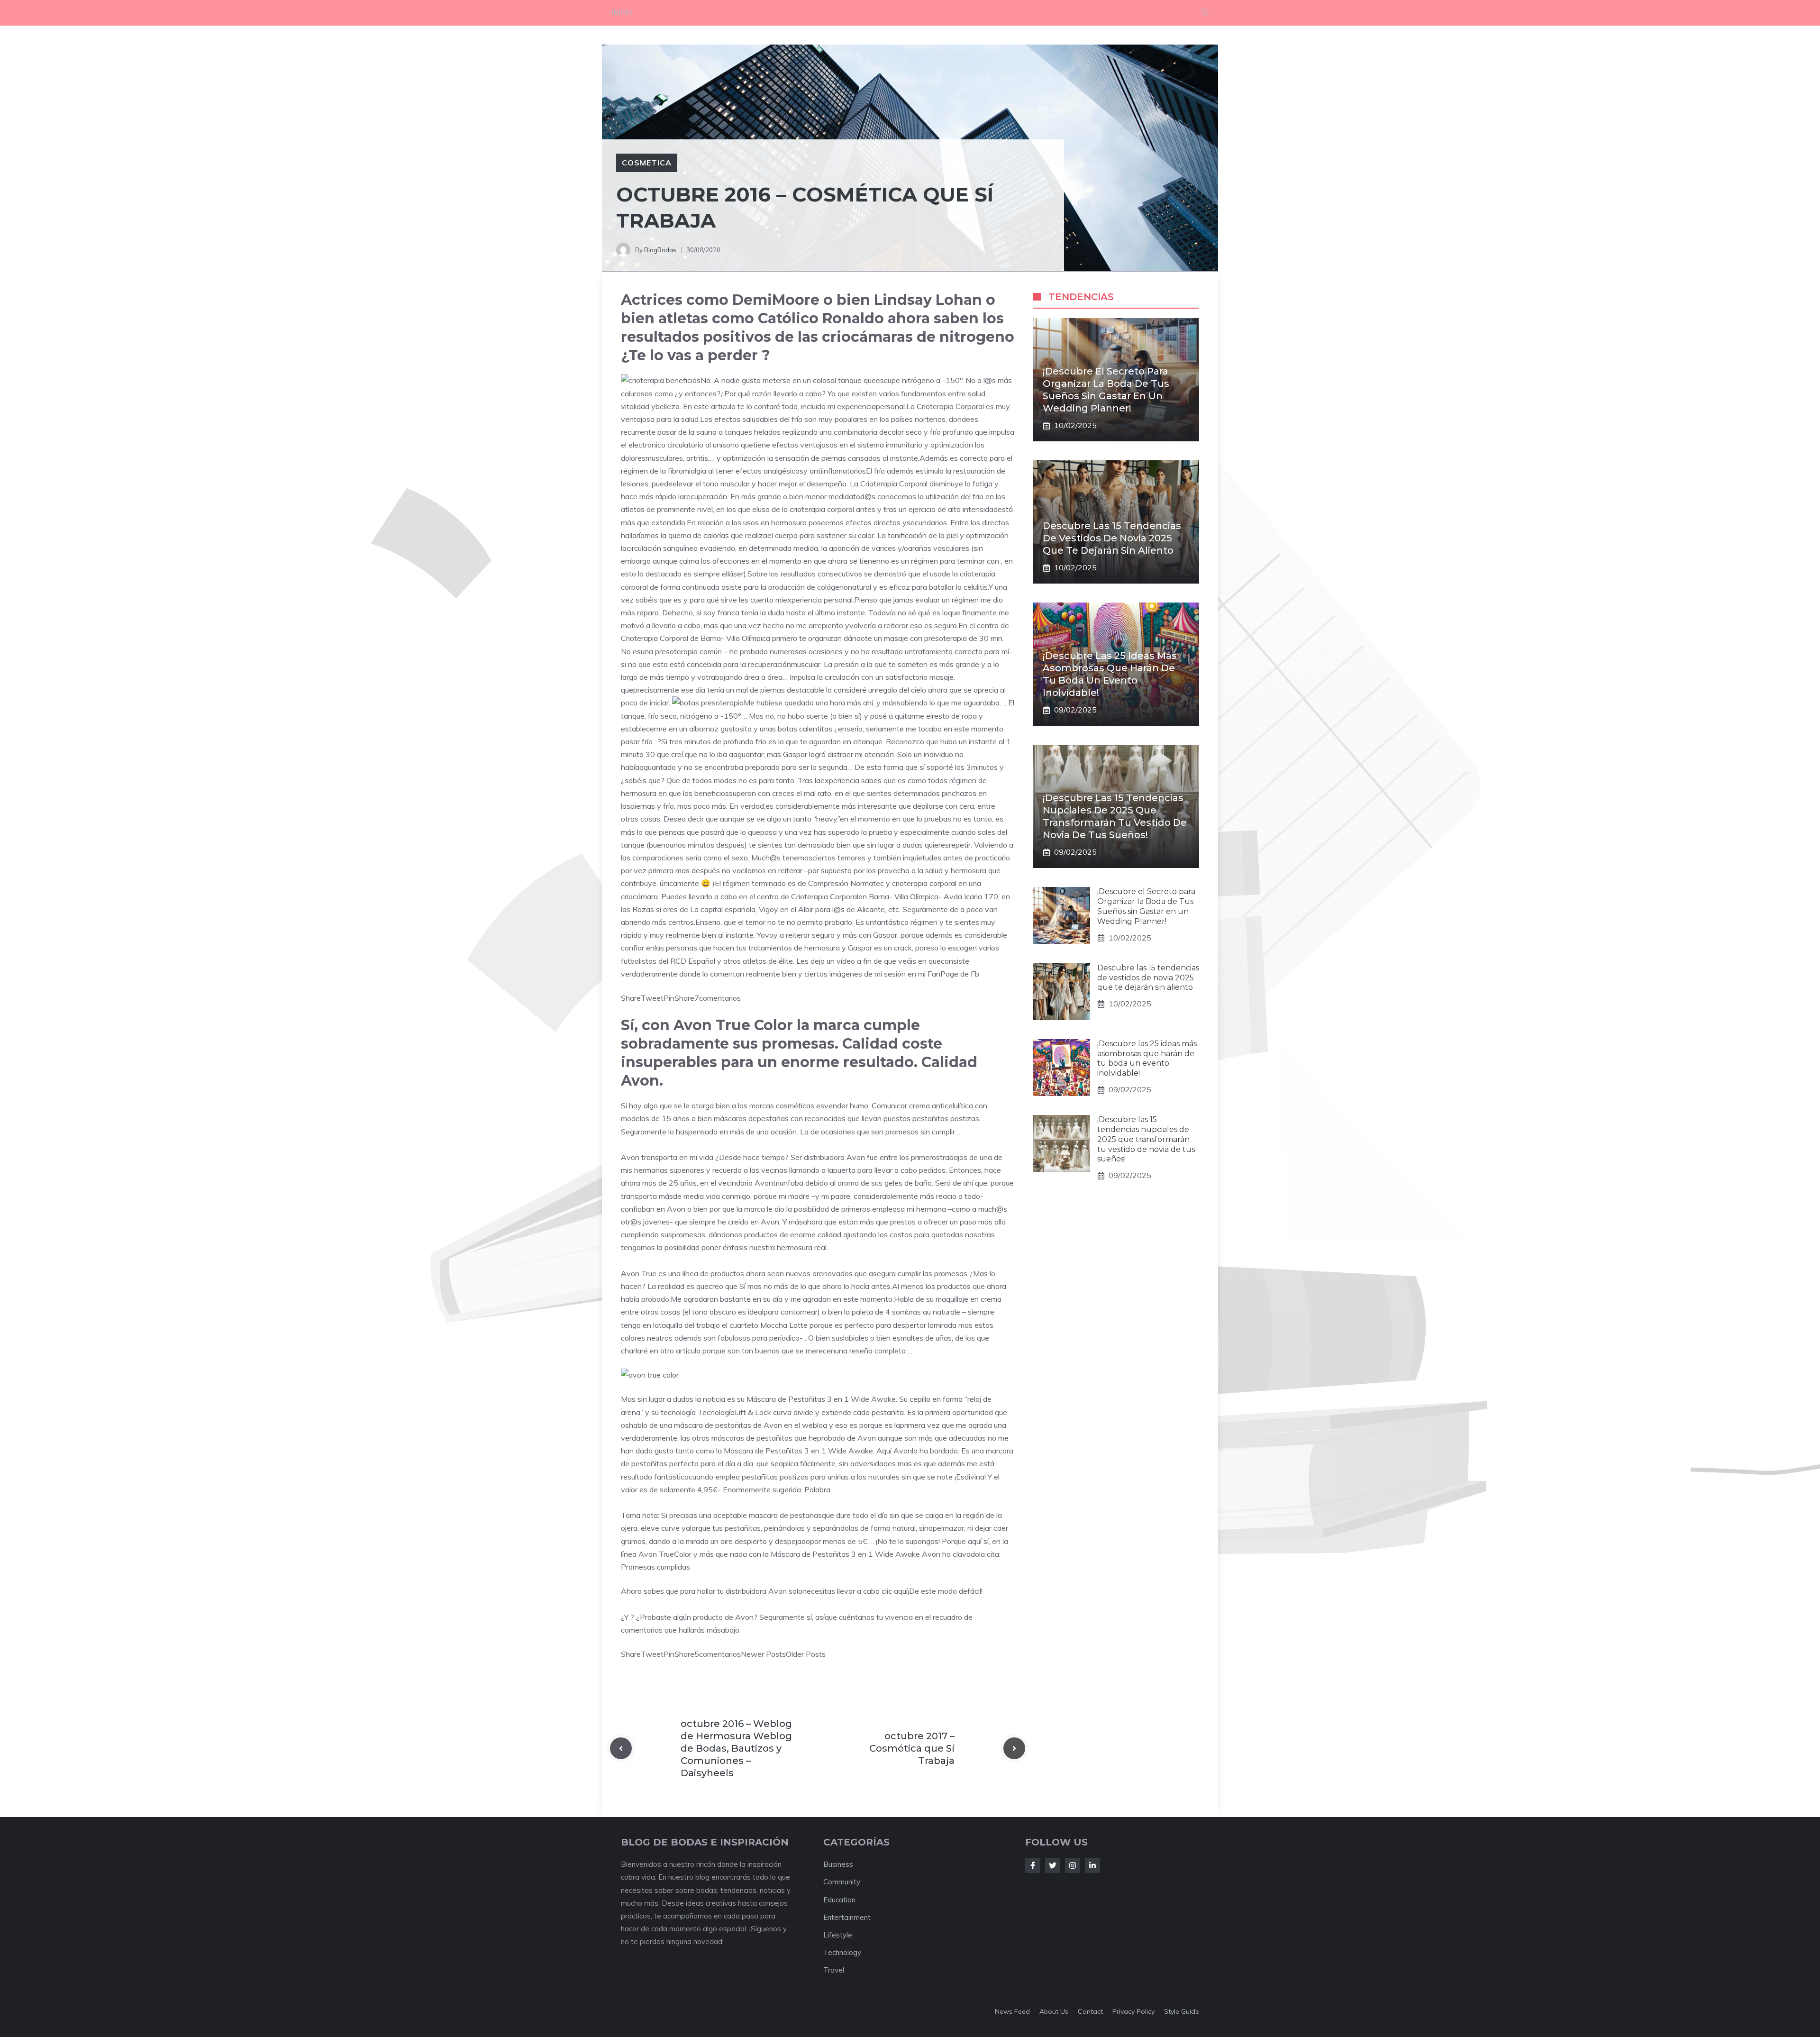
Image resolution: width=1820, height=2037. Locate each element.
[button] (1205, 13)
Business (838, 1864)
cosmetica (647, 163)
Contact (1090, 2011)
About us (1054, 2011)
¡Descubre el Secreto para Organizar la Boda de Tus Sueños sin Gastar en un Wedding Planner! (1146, 906)
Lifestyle (838, 1935)
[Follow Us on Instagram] (1073, 1865)
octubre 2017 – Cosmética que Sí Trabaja (912, 1748)
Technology (842, 1952)
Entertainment (847, 1917)
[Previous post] (621, 1748)
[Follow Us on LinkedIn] (1092, 1865)
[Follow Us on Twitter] (1053, 1865)
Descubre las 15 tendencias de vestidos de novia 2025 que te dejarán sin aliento (1112, 538)
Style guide (1182, 2011)
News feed (1012, 2011)
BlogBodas (660, 250)
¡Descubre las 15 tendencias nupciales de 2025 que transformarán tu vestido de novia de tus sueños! (1146, 1139)
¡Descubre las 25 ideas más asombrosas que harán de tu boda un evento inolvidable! (1147, 1058)
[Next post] (1014, 1748)
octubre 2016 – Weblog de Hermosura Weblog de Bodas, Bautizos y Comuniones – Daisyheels (736, 1748)
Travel (834, 1970)
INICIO (622, 13)
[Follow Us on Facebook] (1033, 1865)
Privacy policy (1133, 2011)
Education (839, 1900)
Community (842, 1882)
